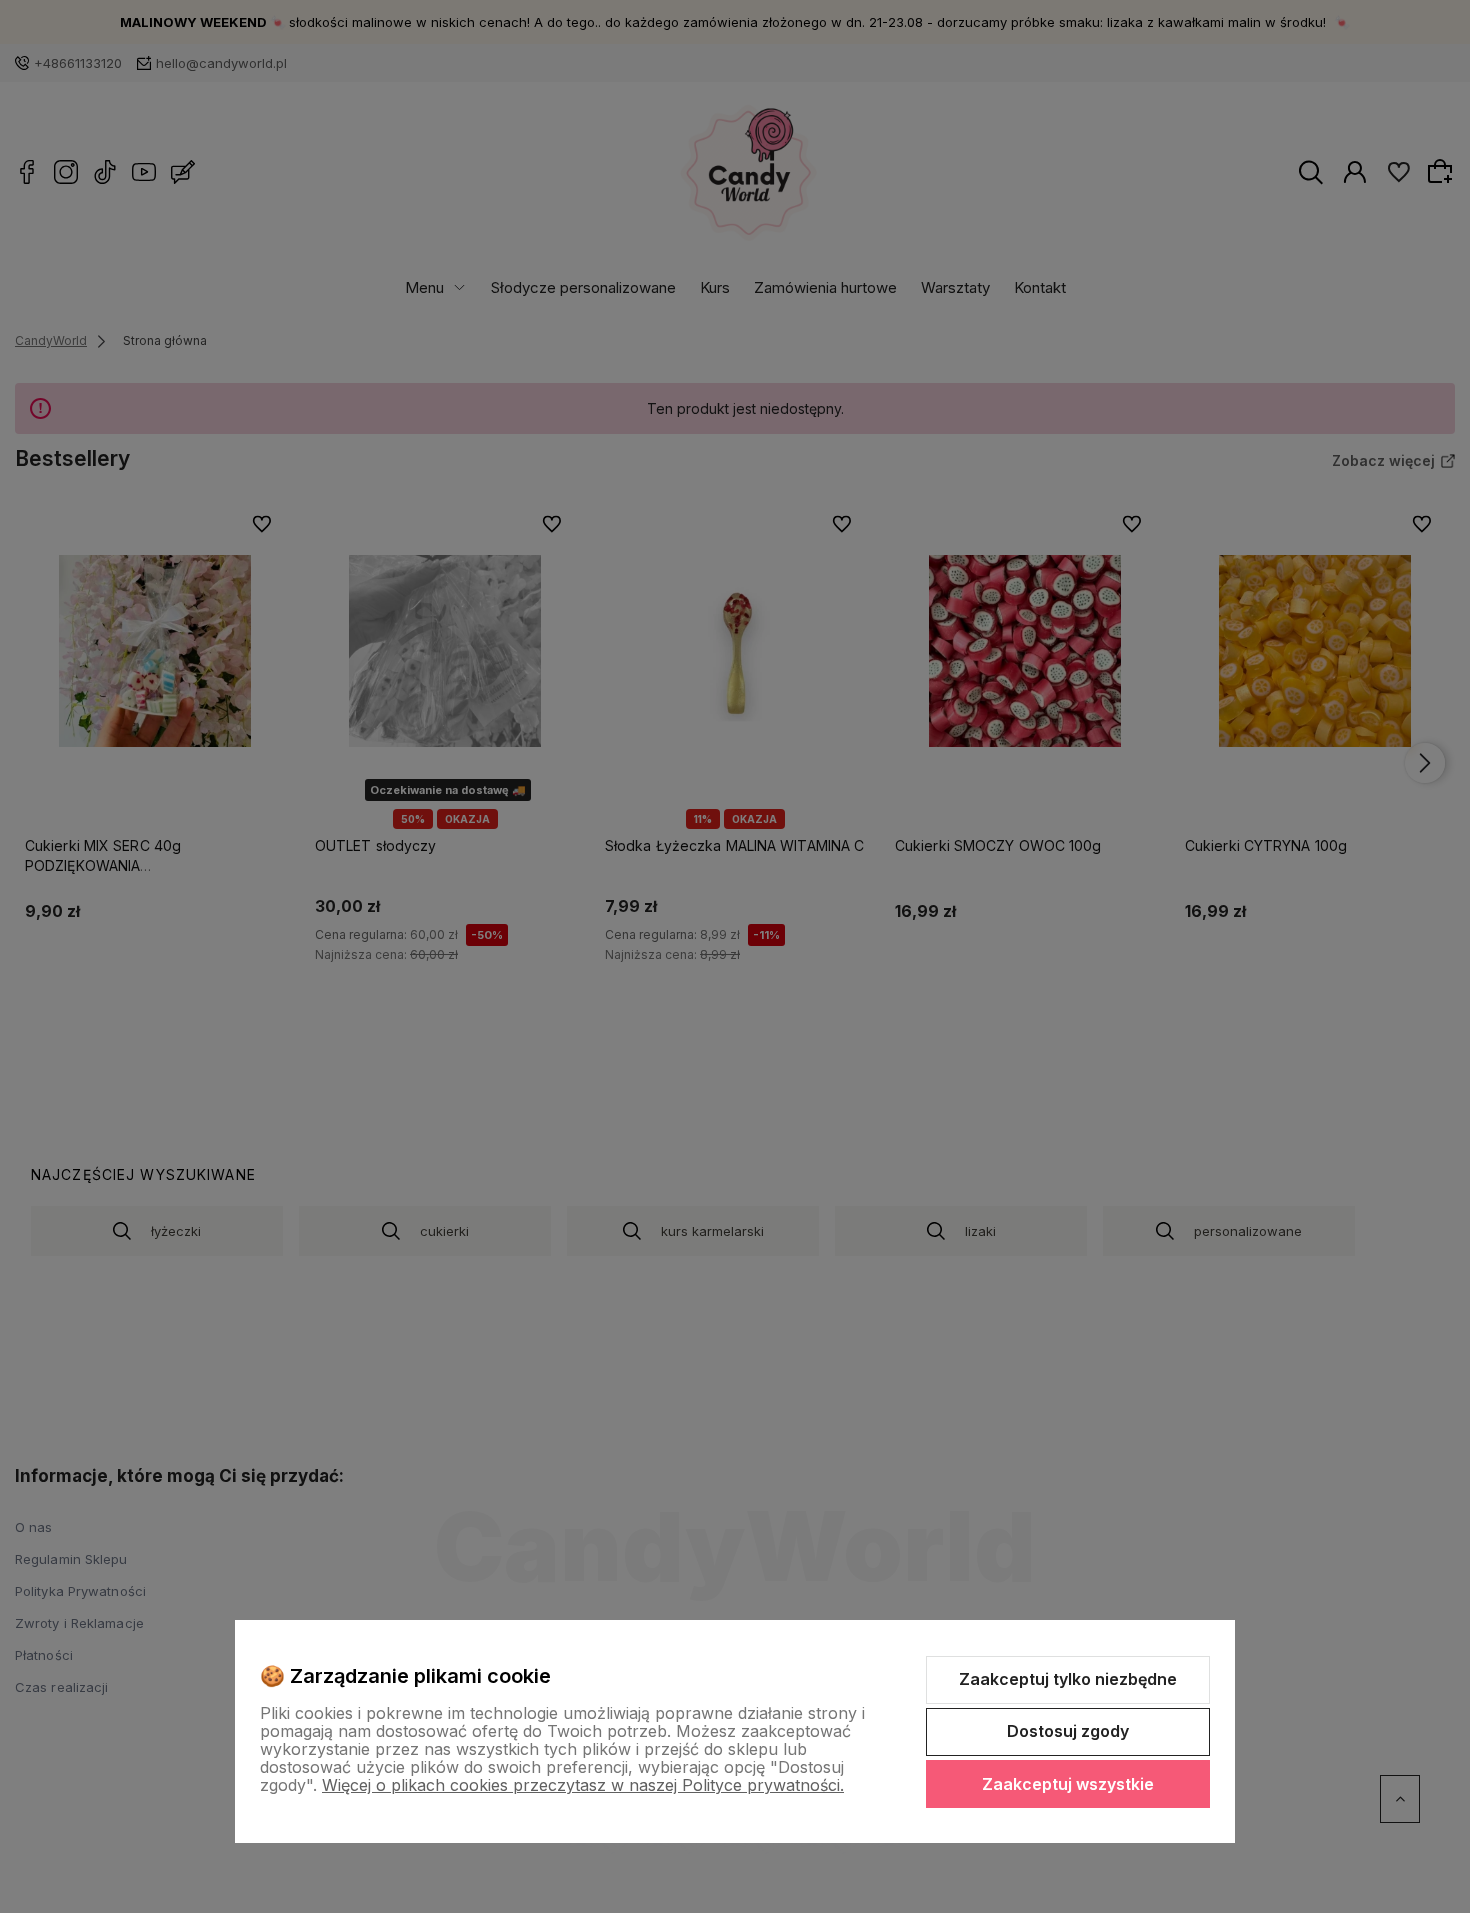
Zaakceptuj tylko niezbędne (1068, 1679)
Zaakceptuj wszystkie (1068, 1784)
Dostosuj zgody (1068, 1731)
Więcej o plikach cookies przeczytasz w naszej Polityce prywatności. (583, 1785)
